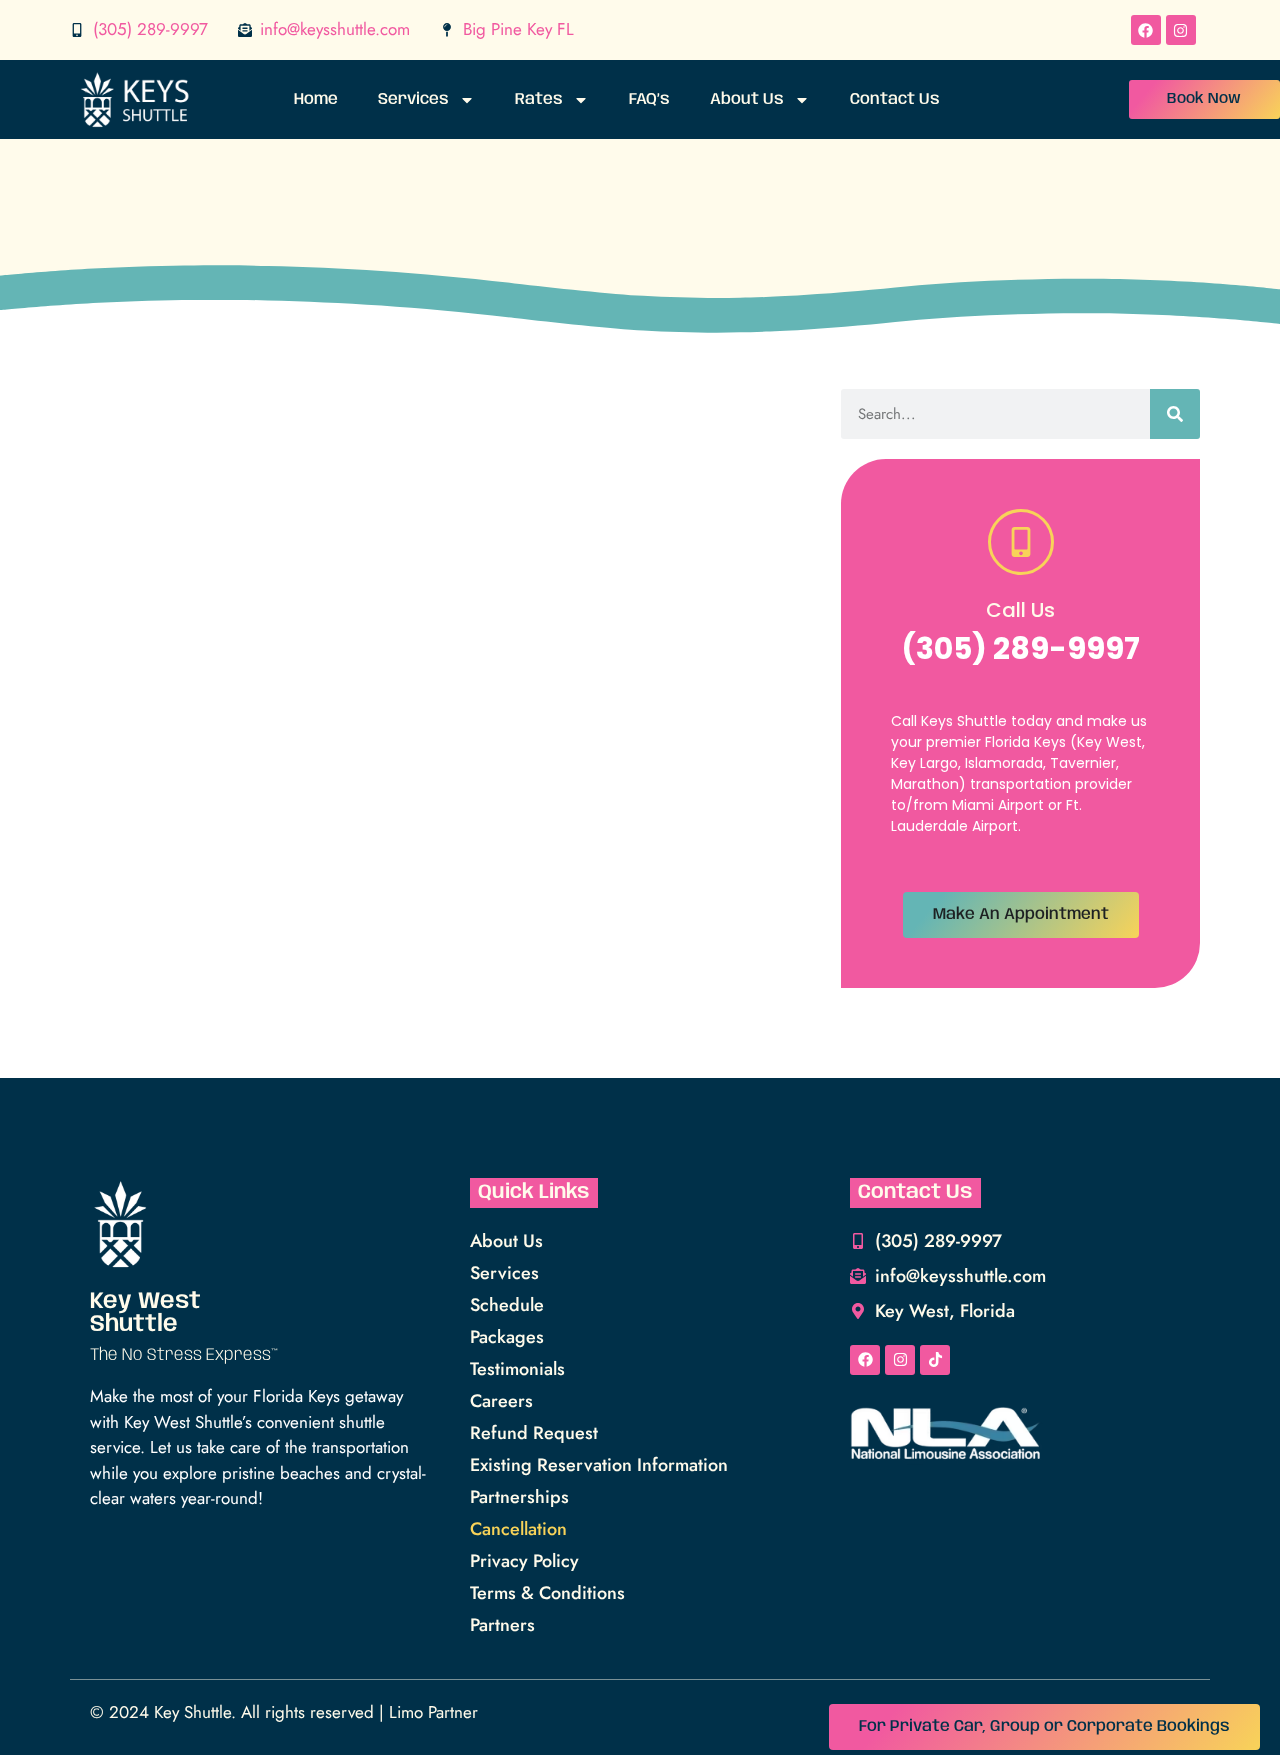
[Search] (1175, 414)
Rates (539, 99)
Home (316, 99)
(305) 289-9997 (1020, 648)
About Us (747, 99)
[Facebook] (1146, 30)
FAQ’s (649, 99)
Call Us (1020, 610)
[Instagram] (1181, 30)
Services (413, 99)
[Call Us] (1021, 542)
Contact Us (895, 99)
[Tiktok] (935, 1360)
